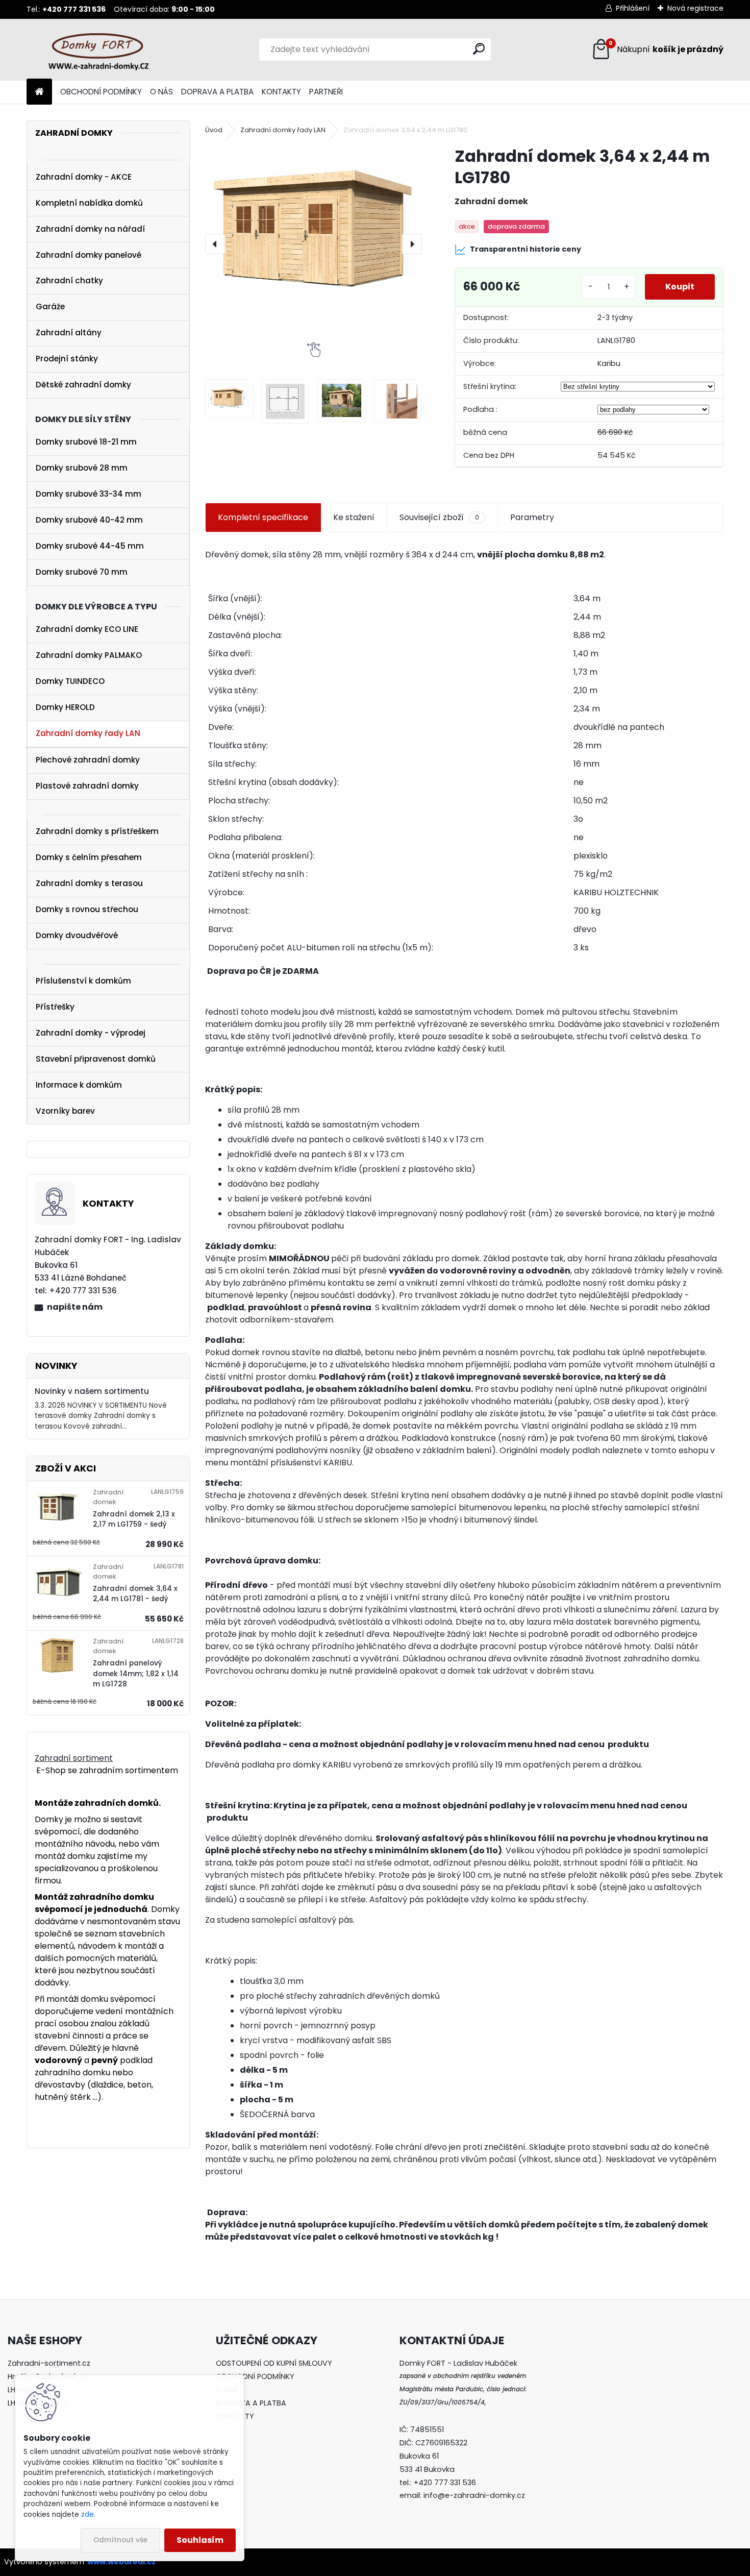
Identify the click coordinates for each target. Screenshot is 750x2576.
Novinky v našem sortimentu (92, 1391)
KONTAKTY (281, 92)
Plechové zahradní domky (88, 760)
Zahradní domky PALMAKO (89, 655)
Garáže (50, 306)
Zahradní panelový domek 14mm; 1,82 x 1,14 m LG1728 (136, 1674)
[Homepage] (39, 92)
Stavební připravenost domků (96, 1059)
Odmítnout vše (120, 2540)
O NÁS (161, 92)
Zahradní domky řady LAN (88, 733)
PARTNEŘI (326, 92)
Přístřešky (55, 1007)
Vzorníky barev (65, 1111)
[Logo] (97, 50)
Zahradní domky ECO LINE (87, 629)
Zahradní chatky (69, 280)
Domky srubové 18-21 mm (86, 442)
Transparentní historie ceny (526, 249)
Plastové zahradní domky (87, 786)
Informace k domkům (79, 1085)
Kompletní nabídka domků (89, 203)
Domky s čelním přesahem (89, 857)
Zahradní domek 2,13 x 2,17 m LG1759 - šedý (134, 1519)
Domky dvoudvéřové (77, 935)
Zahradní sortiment (74, 1758)
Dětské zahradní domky (83, 385)
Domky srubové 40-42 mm (89, 520)
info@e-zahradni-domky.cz (474, 2495)
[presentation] (215, 244)
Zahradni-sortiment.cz (49, 2363)
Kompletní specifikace (263, 517)
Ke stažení (354, 517)
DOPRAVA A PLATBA (217, 92)
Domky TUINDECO (70, 681)
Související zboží (439, 517)
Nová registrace (695, 8)
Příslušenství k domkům (83, 981)
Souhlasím (200, 2540)
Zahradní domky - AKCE (84, 177)
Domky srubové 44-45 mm (90, 546)
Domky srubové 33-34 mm (89, 494)
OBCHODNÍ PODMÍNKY (101, 92)
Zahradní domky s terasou (89, 883)
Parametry (532, 517)
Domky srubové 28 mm (82, 468)
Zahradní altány (69, 333)
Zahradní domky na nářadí (90, 229)
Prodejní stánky (67, 359)
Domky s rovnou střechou (87, 909)
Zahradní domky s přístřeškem (97, 831)
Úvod (214, 130)
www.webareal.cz (121, 2562)
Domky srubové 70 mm (82, 572)
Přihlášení (633, 8)
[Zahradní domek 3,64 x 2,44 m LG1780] (314, 227)
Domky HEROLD (65, 707)
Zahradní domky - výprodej (91, 1033)
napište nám (75, 1307)
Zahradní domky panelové (89, 255)
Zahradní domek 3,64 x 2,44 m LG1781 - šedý (135, 1594)
